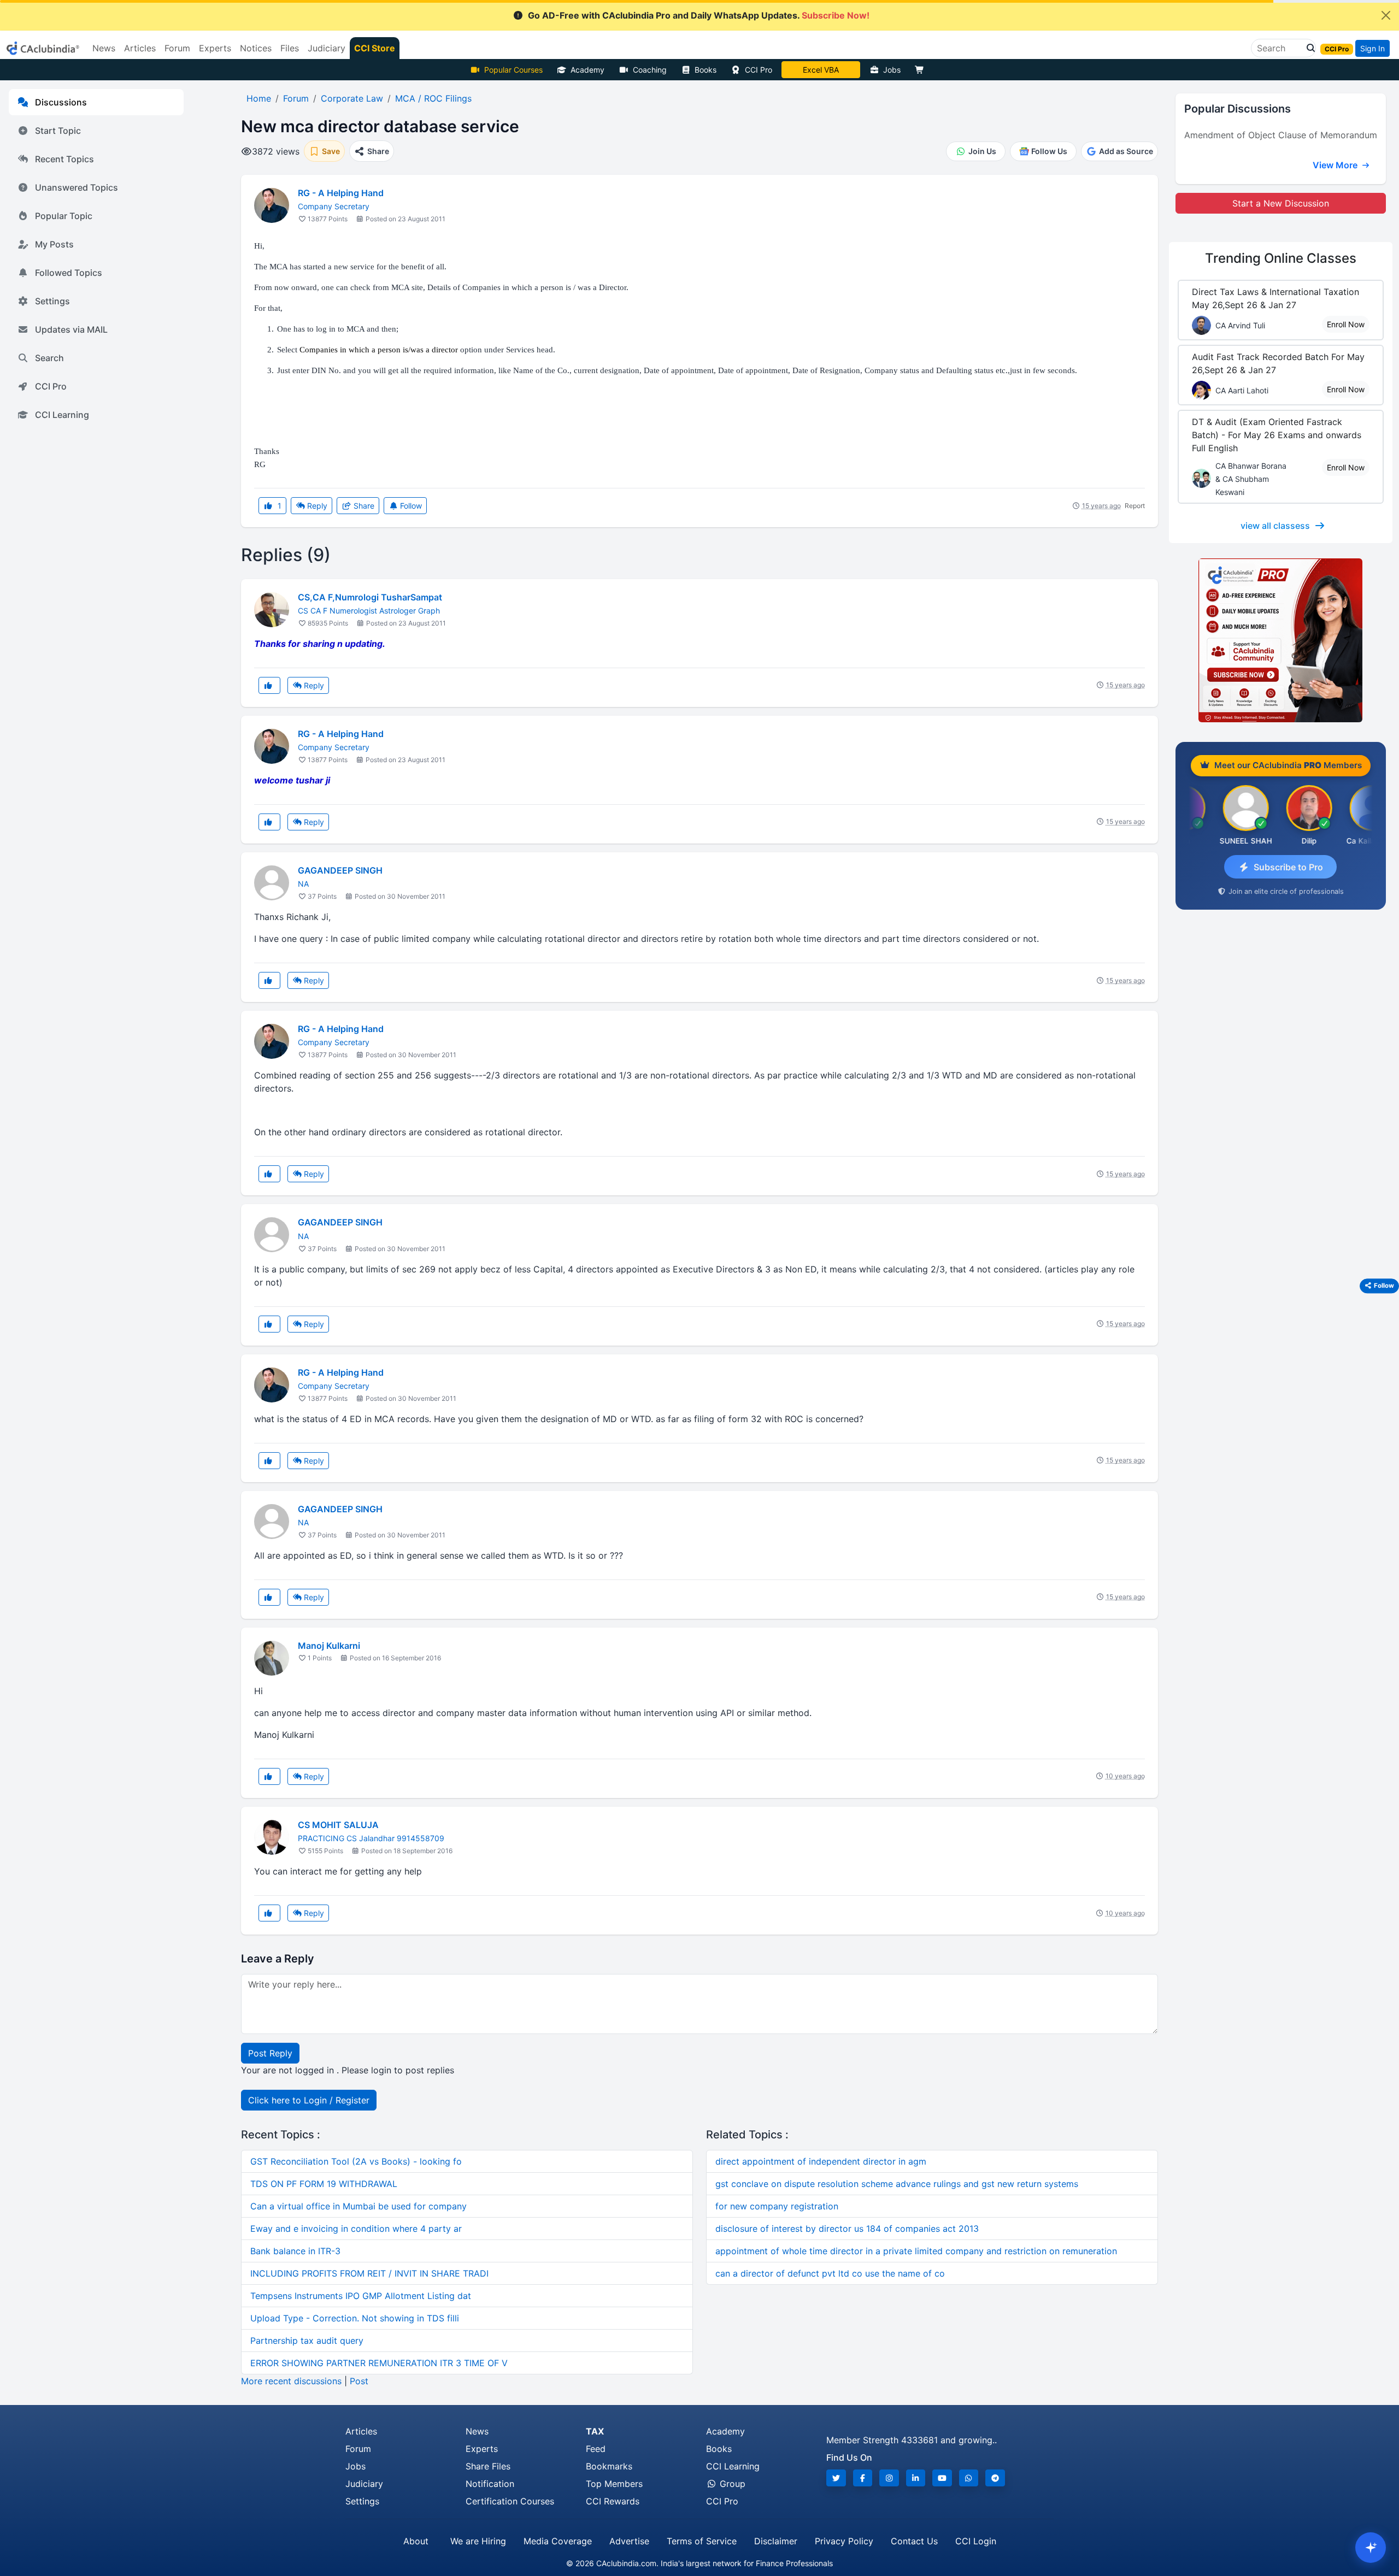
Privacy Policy (844, 2541)
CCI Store (375, 48)
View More (1336, 165)
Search (49, 358)
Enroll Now (1346, 324)
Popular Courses (513, 70)
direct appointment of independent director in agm (821, 2161)
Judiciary (364, 2484)
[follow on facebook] (863, 2478)
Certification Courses (510, 2501)
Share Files (488, 2466)
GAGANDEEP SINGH (340, 870)
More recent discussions (291, 2381)
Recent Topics (64, 159)
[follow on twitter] (836, 2478)
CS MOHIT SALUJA (338, 1825)
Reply (316, 506)
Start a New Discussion (1281, 203)
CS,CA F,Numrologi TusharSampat (370, 597)
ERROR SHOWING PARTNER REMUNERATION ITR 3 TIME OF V (379, 2363)
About (416, 2541)
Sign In (1372, 48)
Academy (587, 70)
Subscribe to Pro (1288, 867)
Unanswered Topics (77, 187)
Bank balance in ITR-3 (295, 2251)
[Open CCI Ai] (1371, 2548)
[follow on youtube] (942, 2478)
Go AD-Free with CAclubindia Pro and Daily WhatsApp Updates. (699, 15)
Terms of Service (702, 2541)
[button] (1308, 48)
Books (706, 70)
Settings (52, 301)
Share (363, 506)
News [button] (104, 48)
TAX (595, 2431)
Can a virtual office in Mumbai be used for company (358, 2206)
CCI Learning (62, 415)
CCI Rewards (613, 2501)
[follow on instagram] (889, 2478)
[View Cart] (922, 70)
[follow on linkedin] (916, 2478)
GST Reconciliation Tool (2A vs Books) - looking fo (356, 2161)
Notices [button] (256, 48)
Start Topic (58, 131)
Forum (358, 2449)
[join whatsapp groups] (969, 2478)
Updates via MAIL (71, 329)
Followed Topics (69, 273)
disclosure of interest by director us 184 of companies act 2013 (847, 2229)
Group (731, 2484)
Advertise (629, 2541)
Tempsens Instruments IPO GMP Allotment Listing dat (361, 2296)
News (477, 2431)
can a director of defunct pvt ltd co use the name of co (830, 2273)
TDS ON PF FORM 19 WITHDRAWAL (324, 2184)
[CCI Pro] (1281, 640)
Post (359, 2381)
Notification (490, 2484)
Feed (596, 2449)
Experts (482, 2449)
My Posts (54, 244)
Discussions (61, 102)
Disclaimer (776, 2541)
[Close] (1386, 15)
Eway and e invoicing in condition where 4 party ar (356, 2229)
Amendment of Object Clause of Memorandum (1281, 135)
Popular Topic (64, 216)
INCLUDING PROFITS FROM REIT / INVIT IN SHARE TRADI (369, 2273)
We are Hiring (478, 2541)
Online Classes (1281, 258)
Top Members (614, 2484)
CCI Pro (759, 70)
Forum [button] (177, 48)
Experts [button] (215, 48)
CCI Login (976, 2541)
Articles (361, 2431)
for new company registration (777, 2206)
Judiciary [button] (327, 48)
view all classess (1275, 526)
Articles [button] (140, 48)
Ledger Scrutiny (821, 70)
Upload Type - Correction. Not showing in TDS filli (355, 2318)
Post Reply (270, 2053)
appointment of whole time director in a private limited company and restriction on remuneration (916, 2251)
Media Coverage (558, 2541)
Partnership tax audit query (307, 2341)
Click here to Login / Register (309, 2100)
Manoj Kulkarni (329, 1646)
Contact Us (914, 2541)
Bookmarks (609, 2466)
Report (1135, 506)
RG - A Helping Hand (341, 193)
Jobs (892, 70)
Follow (410, 506)
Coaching (650, 70)
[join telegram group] (995, 2478)
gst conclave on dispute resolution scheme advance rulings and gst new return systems (897, 2184)
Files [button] (290, 48)
